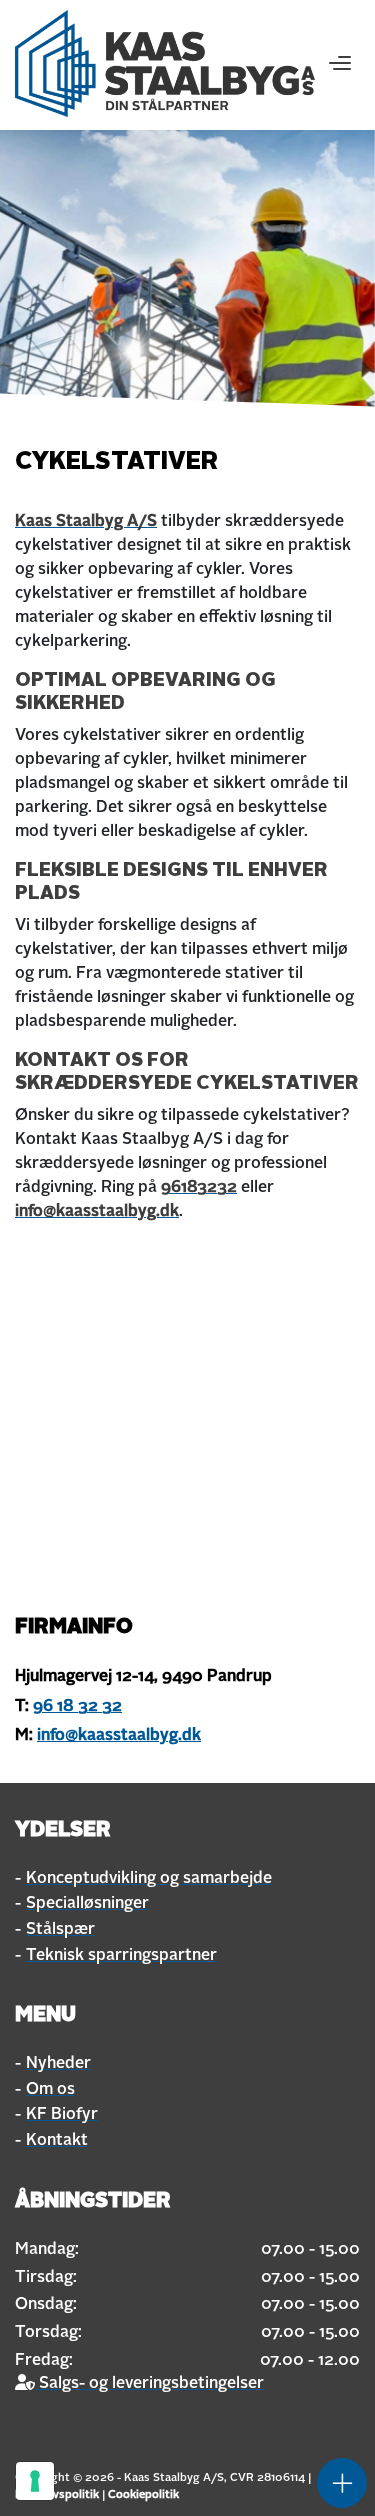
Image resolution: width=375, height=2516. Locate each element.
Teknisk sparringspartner (121, 1956)
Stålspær (60, 1930)
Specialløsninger (87, 1904)
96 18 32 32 (77, 1707)
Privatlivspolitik (57, 2495)
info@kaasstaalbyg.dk (97, 1212)
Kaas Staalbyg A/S (86, 522)
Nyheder (58, 2064)
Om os (50, 2090)
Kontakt (57, 2141)
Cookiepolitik (143, 2495)
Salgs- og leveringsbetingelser (149, 2384)
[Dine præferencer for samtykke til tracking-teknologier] (35, 2481)
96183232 (199, 1188)
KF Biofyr (62, 2115)
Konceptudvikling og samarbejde (149, 1879)
